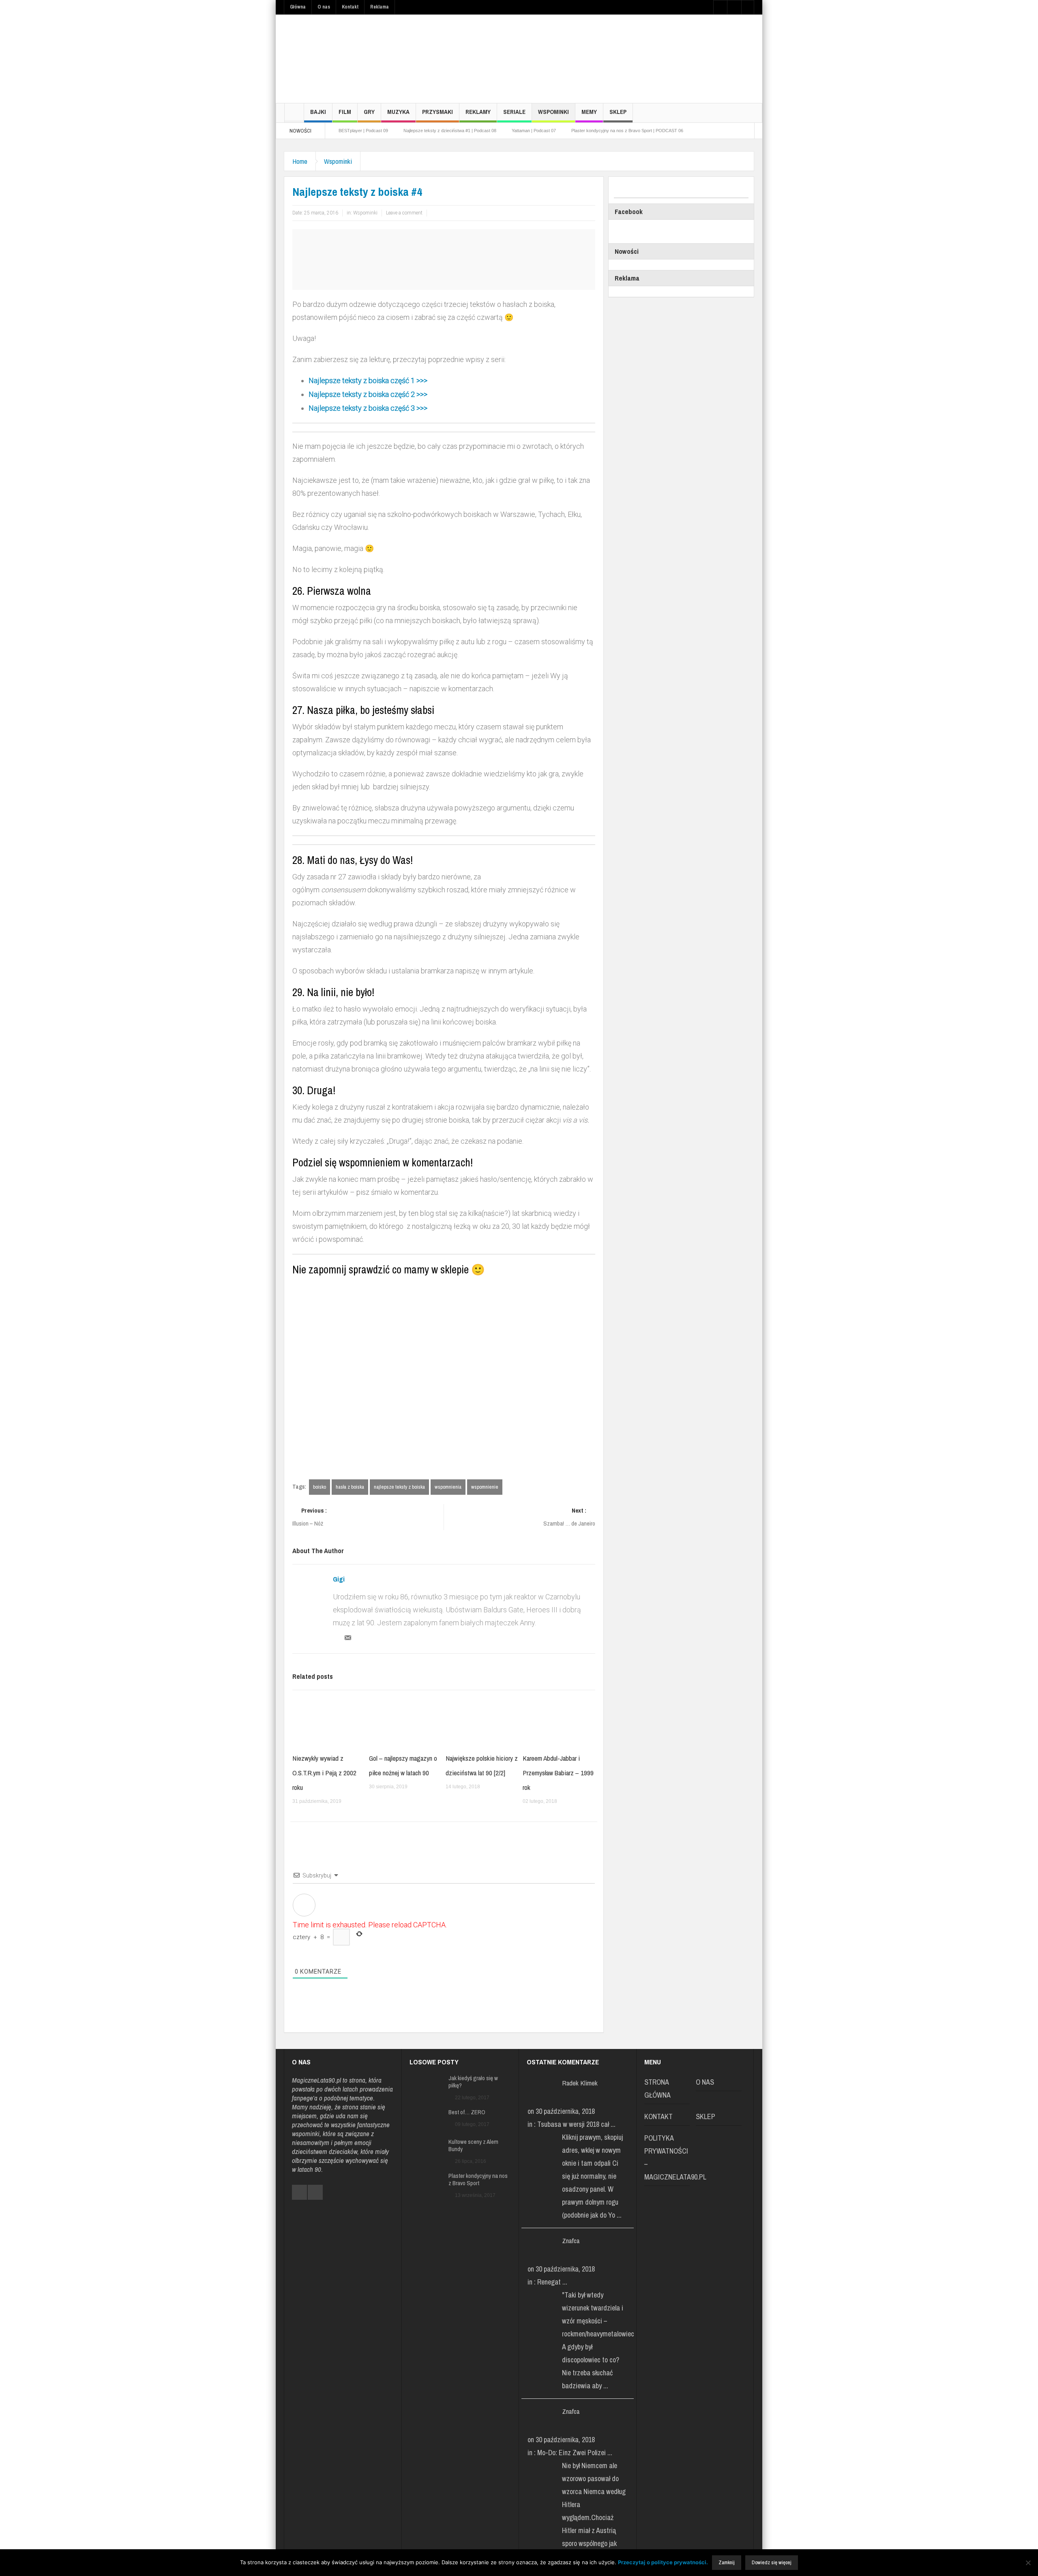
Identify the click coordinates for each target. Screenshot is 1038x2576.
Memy (589, 112)
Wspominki (553, 112)
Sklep (618, 112)
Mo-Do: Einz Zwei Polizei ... (575, 2453)
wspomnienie (485, 1487)
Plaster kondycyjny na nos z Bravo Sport (478, 2180)
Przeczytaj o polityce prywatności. (663, 2562)
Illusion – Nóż (310, 1517)
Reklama (380, 7)
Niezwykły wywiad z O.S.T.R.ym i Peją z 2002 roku (324, 1773)
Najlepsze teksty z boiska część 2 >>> (369, 394)
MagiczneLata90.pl (316, 2080)
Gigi (339, 1579)
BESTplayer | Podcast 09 (363, 131)
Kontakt (350, 7)
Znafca (571, 2241)
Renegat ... (552, 2282)
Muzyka (398, 112)
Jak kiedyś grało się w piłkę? (473, 2082)
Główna (298, 7)
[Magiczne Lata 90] (345, 59)
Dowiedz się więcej (772, 2562)
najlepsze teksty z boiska (399, 1487)
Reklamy (478, 112)
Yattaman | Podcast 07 (534, 131)
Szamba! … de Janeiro (569, 1517)
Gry (369, 112)
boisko (320, 1487)
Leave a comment (404, 213)
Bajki (318, 112)
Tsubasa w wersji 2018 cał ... (576, 2124)
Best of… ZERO (467, 2112)
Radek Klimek (580, 2083)
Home (300, 161)
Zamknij (727, 2562)
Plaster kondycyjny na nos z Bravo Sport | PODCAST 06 (627, 131)
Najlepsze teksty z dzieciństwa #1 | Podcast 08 (450, 131)
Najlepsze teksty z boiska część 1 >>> (368, 380)
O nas (324, 7)
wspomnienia (448, 1487)
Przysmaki (438, 112)
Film (345, 112)
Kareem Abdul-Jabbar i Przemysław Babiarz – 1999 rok (558, 1773)
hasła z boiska (350, 1487)
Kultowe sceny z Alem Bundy (473, 2145)
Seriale (514, 112)
